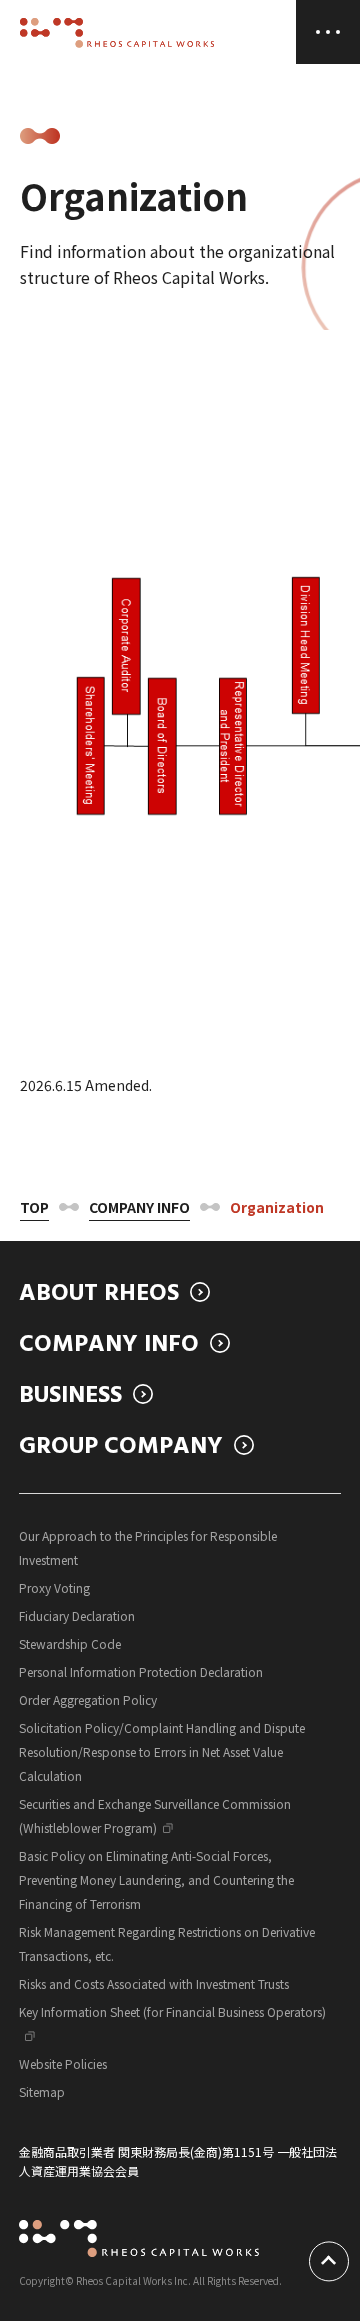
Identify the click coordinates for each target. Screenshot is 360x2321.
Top (34, 1207)
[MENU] (328, 32)
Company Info (139, 1207)
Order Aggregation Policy (88, 1699)
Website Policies (63, 2063)
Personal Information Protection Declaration (141, 1671)
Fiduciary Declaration (77, 1615)
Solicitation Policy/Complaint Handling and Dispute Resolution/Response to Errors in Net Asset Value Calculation (162, 1751)
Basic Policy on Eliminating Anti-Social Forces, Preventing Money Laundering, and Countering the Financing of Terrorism (156, 1879)
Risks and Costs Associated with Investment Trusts (154, 1983)
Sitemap (42, 2091)
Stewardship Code (70, 1643)
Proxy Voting (54, 1587)
